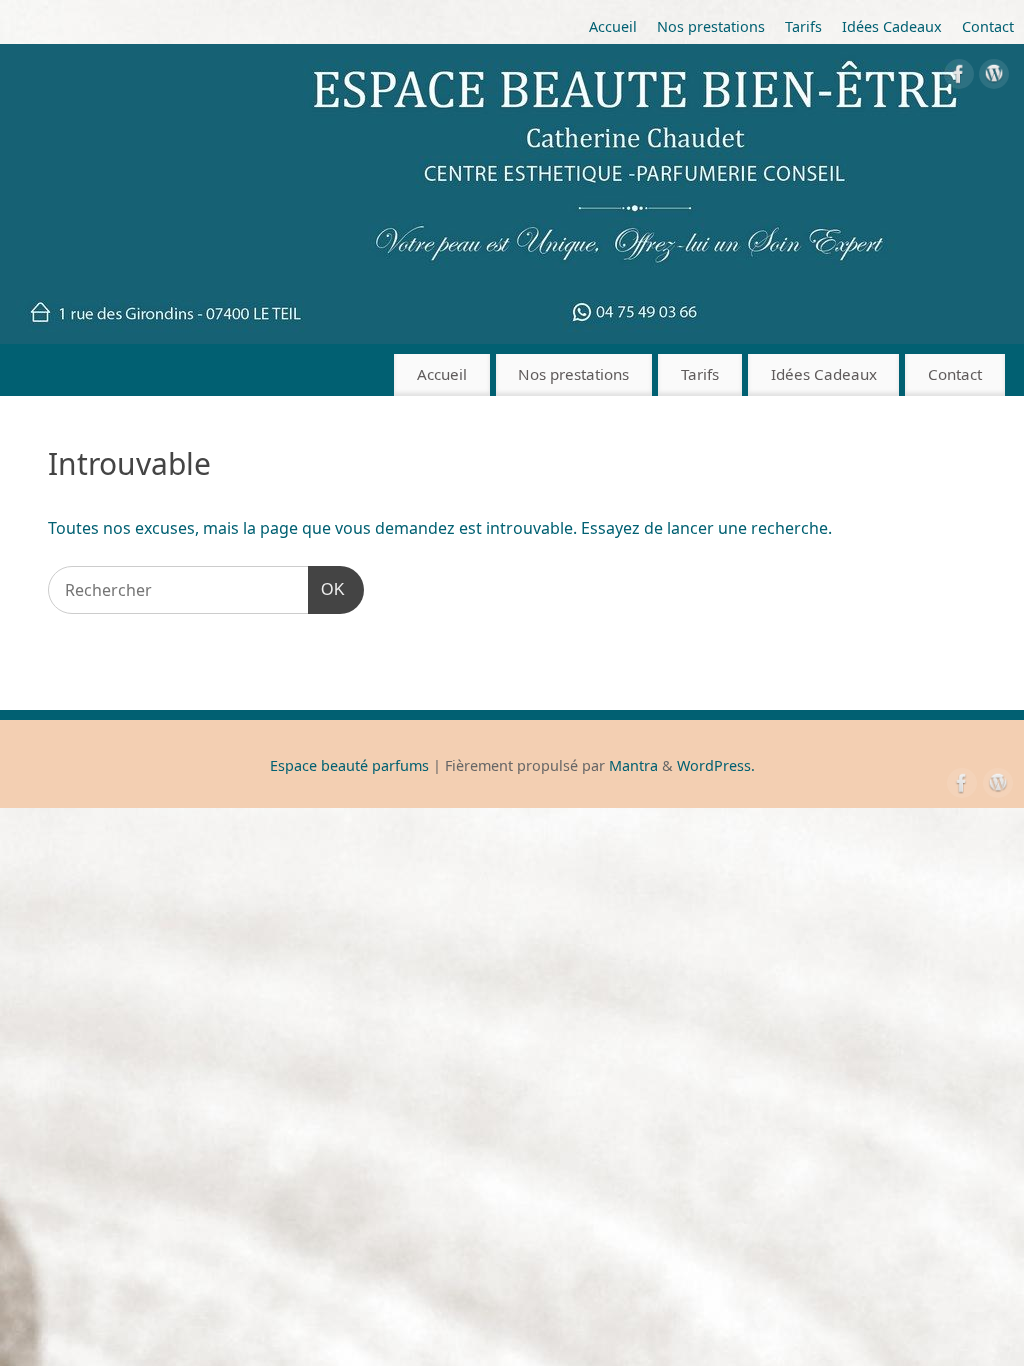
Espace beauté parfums (349, 765)
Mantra (633, 765)
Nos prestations (711, 26)
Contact (988, 26)
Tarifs (803, 26)
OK (327, 589)
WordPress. (716, 765)
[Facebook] (959, 78)
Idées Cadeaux (892, 26)
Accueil (613, 26)
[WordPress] (994, 78)
